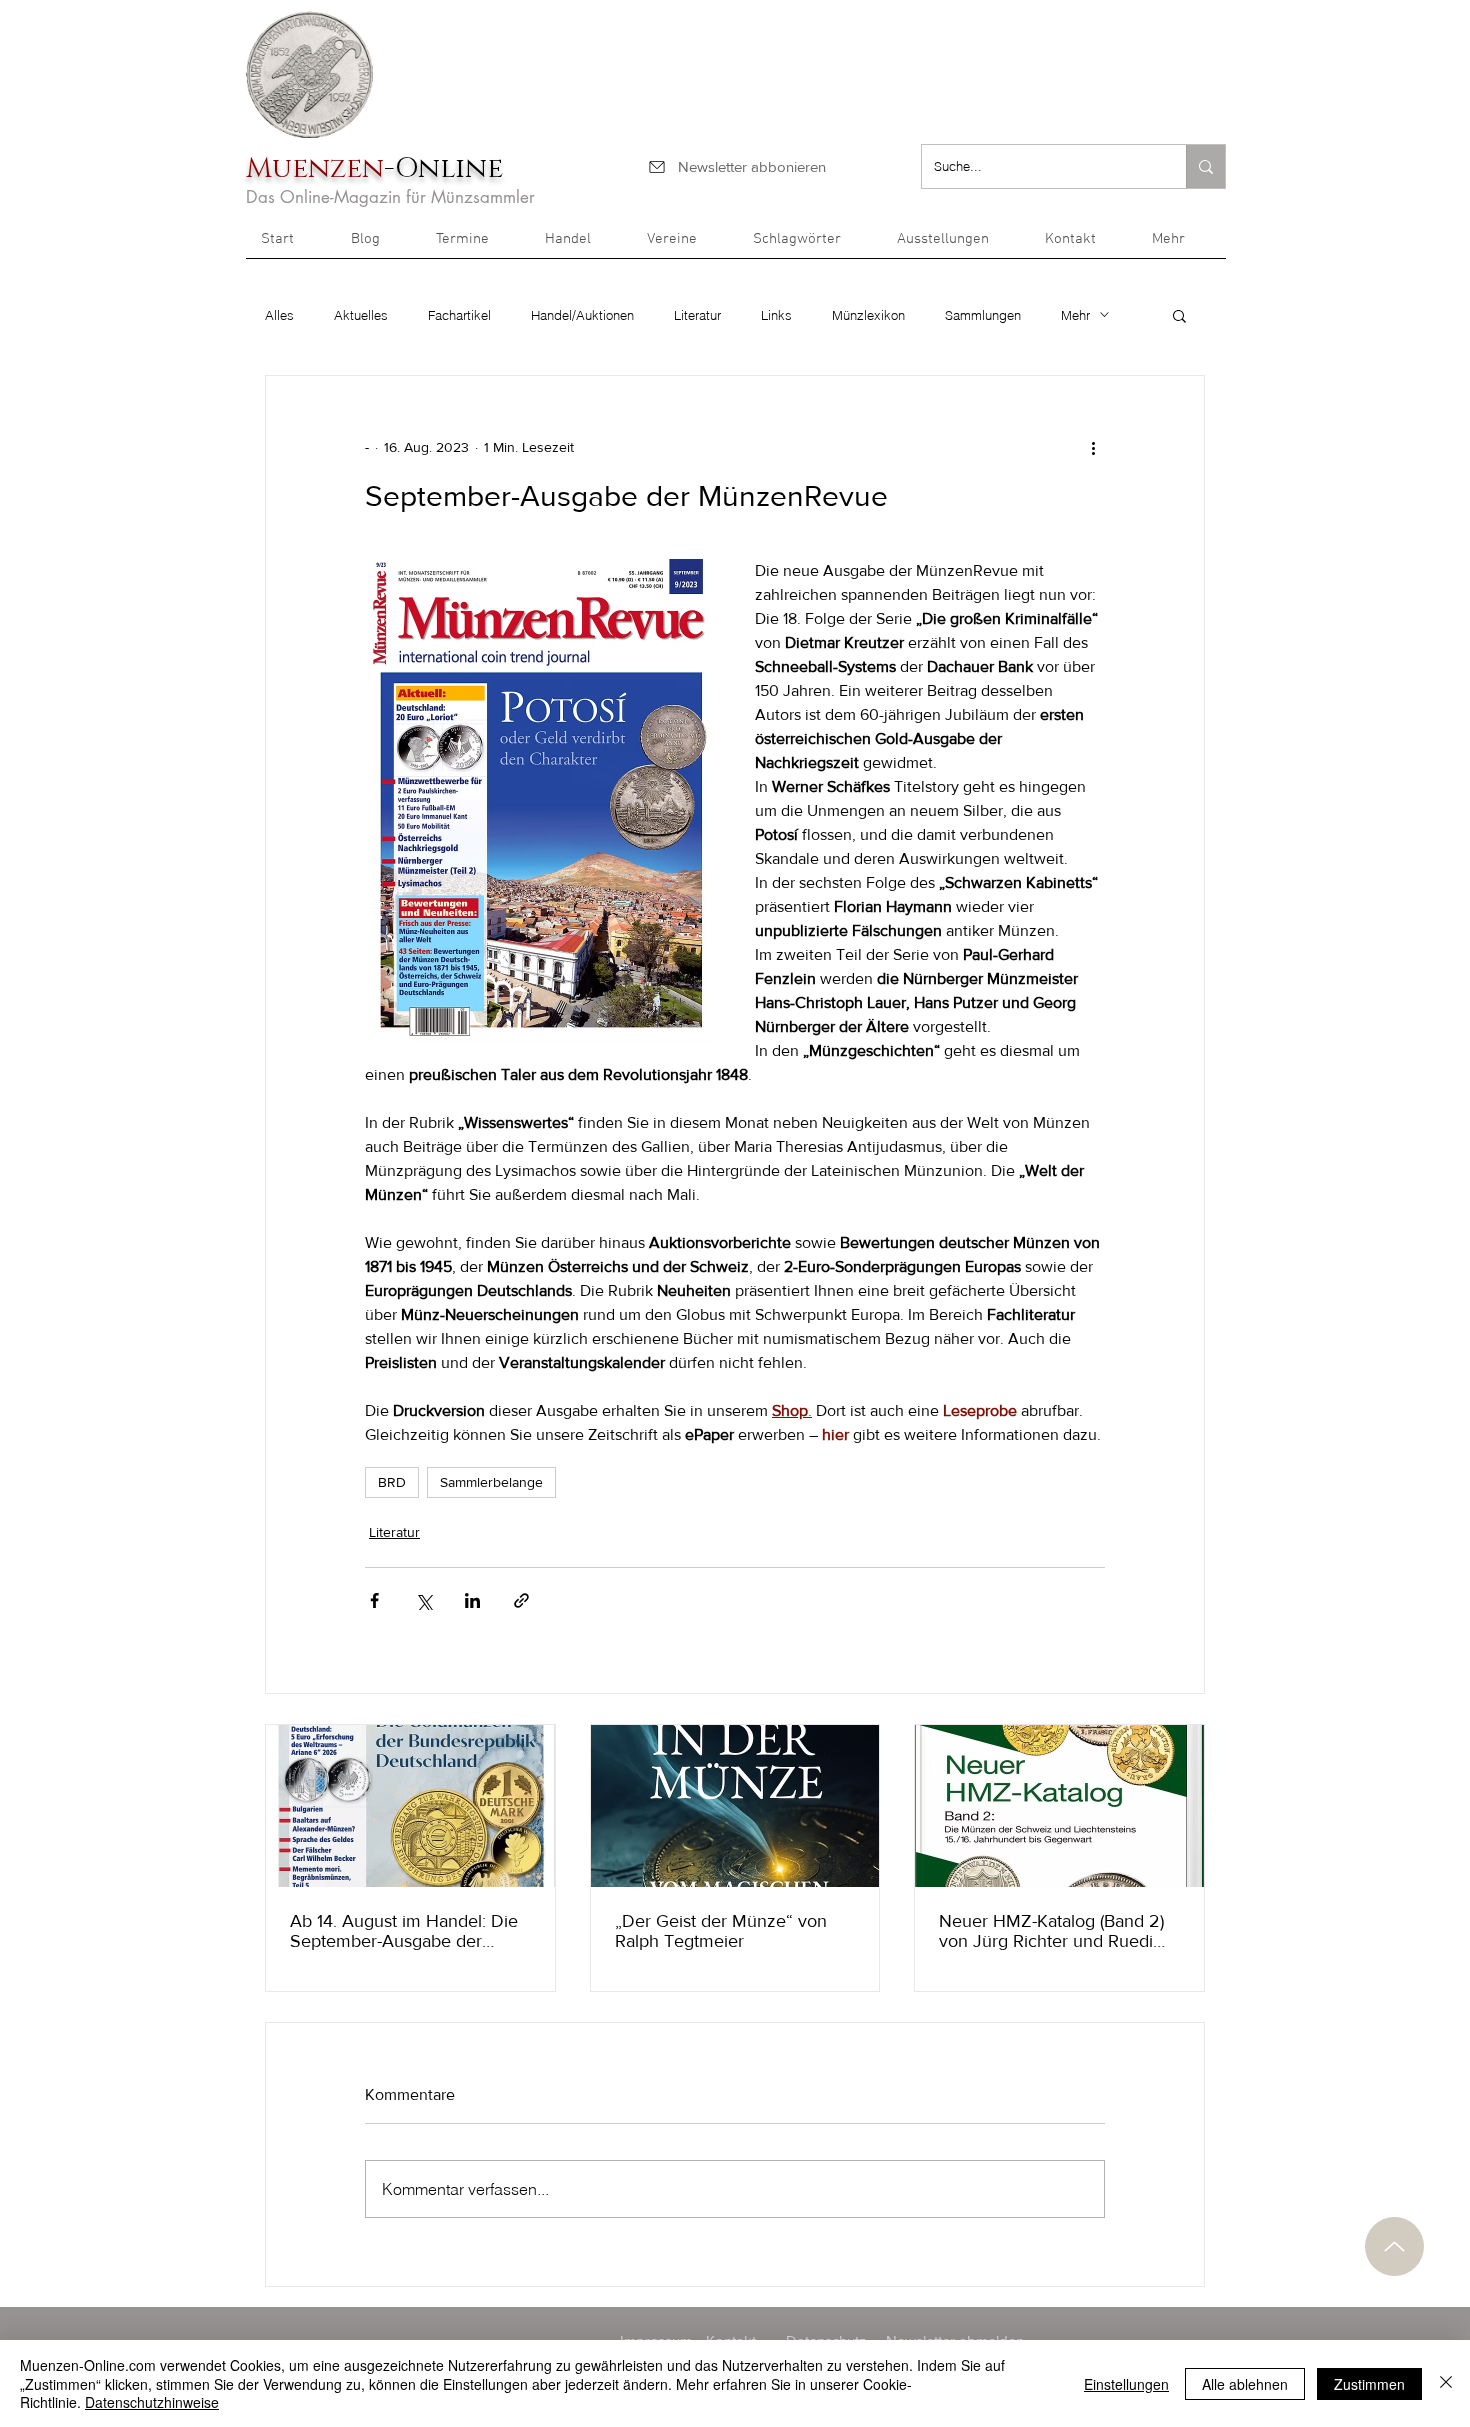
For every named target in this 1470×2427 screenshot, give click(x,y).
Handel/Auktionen (582, 315)
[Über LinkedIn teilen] (472, 1600)
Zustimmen (1369, 2384)
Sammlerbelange (491, 1482)
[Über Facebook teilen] (374, 1600)
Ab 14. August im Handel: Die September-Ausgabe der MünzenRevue (404, 1931)
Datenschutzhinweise (152, 2402)
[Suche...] (1205, 166)
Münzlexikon (868, 315)
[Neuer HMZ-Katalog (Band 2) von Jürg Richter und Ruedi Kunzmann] (1059, 1806)
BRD (392, 1482)
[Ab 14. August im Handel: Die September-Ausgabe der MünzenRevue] (410, 1806)
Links (776, 315)
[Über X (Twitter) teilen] (423, 1600)
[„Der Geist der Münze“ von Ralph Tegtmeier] (735, 1806)
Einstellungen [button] (1126, 2384)
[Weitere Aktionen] (1093, 448)
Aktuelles (361, 315)
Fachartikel (459, 315)
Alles (279, 315)
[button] (1181, 246)
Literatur (697, 315)
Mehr (1075, 315)
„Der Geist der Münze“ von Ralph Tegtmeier (721, 1931)
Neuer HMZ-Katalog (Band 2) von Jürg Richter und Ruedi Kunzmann (1051, 1931)
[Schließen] (1446, 2383)
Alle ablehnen (1245, 2384)
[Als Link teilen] (521, 1600)
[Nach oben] (1394, 2246)
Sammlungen (983, 315)
